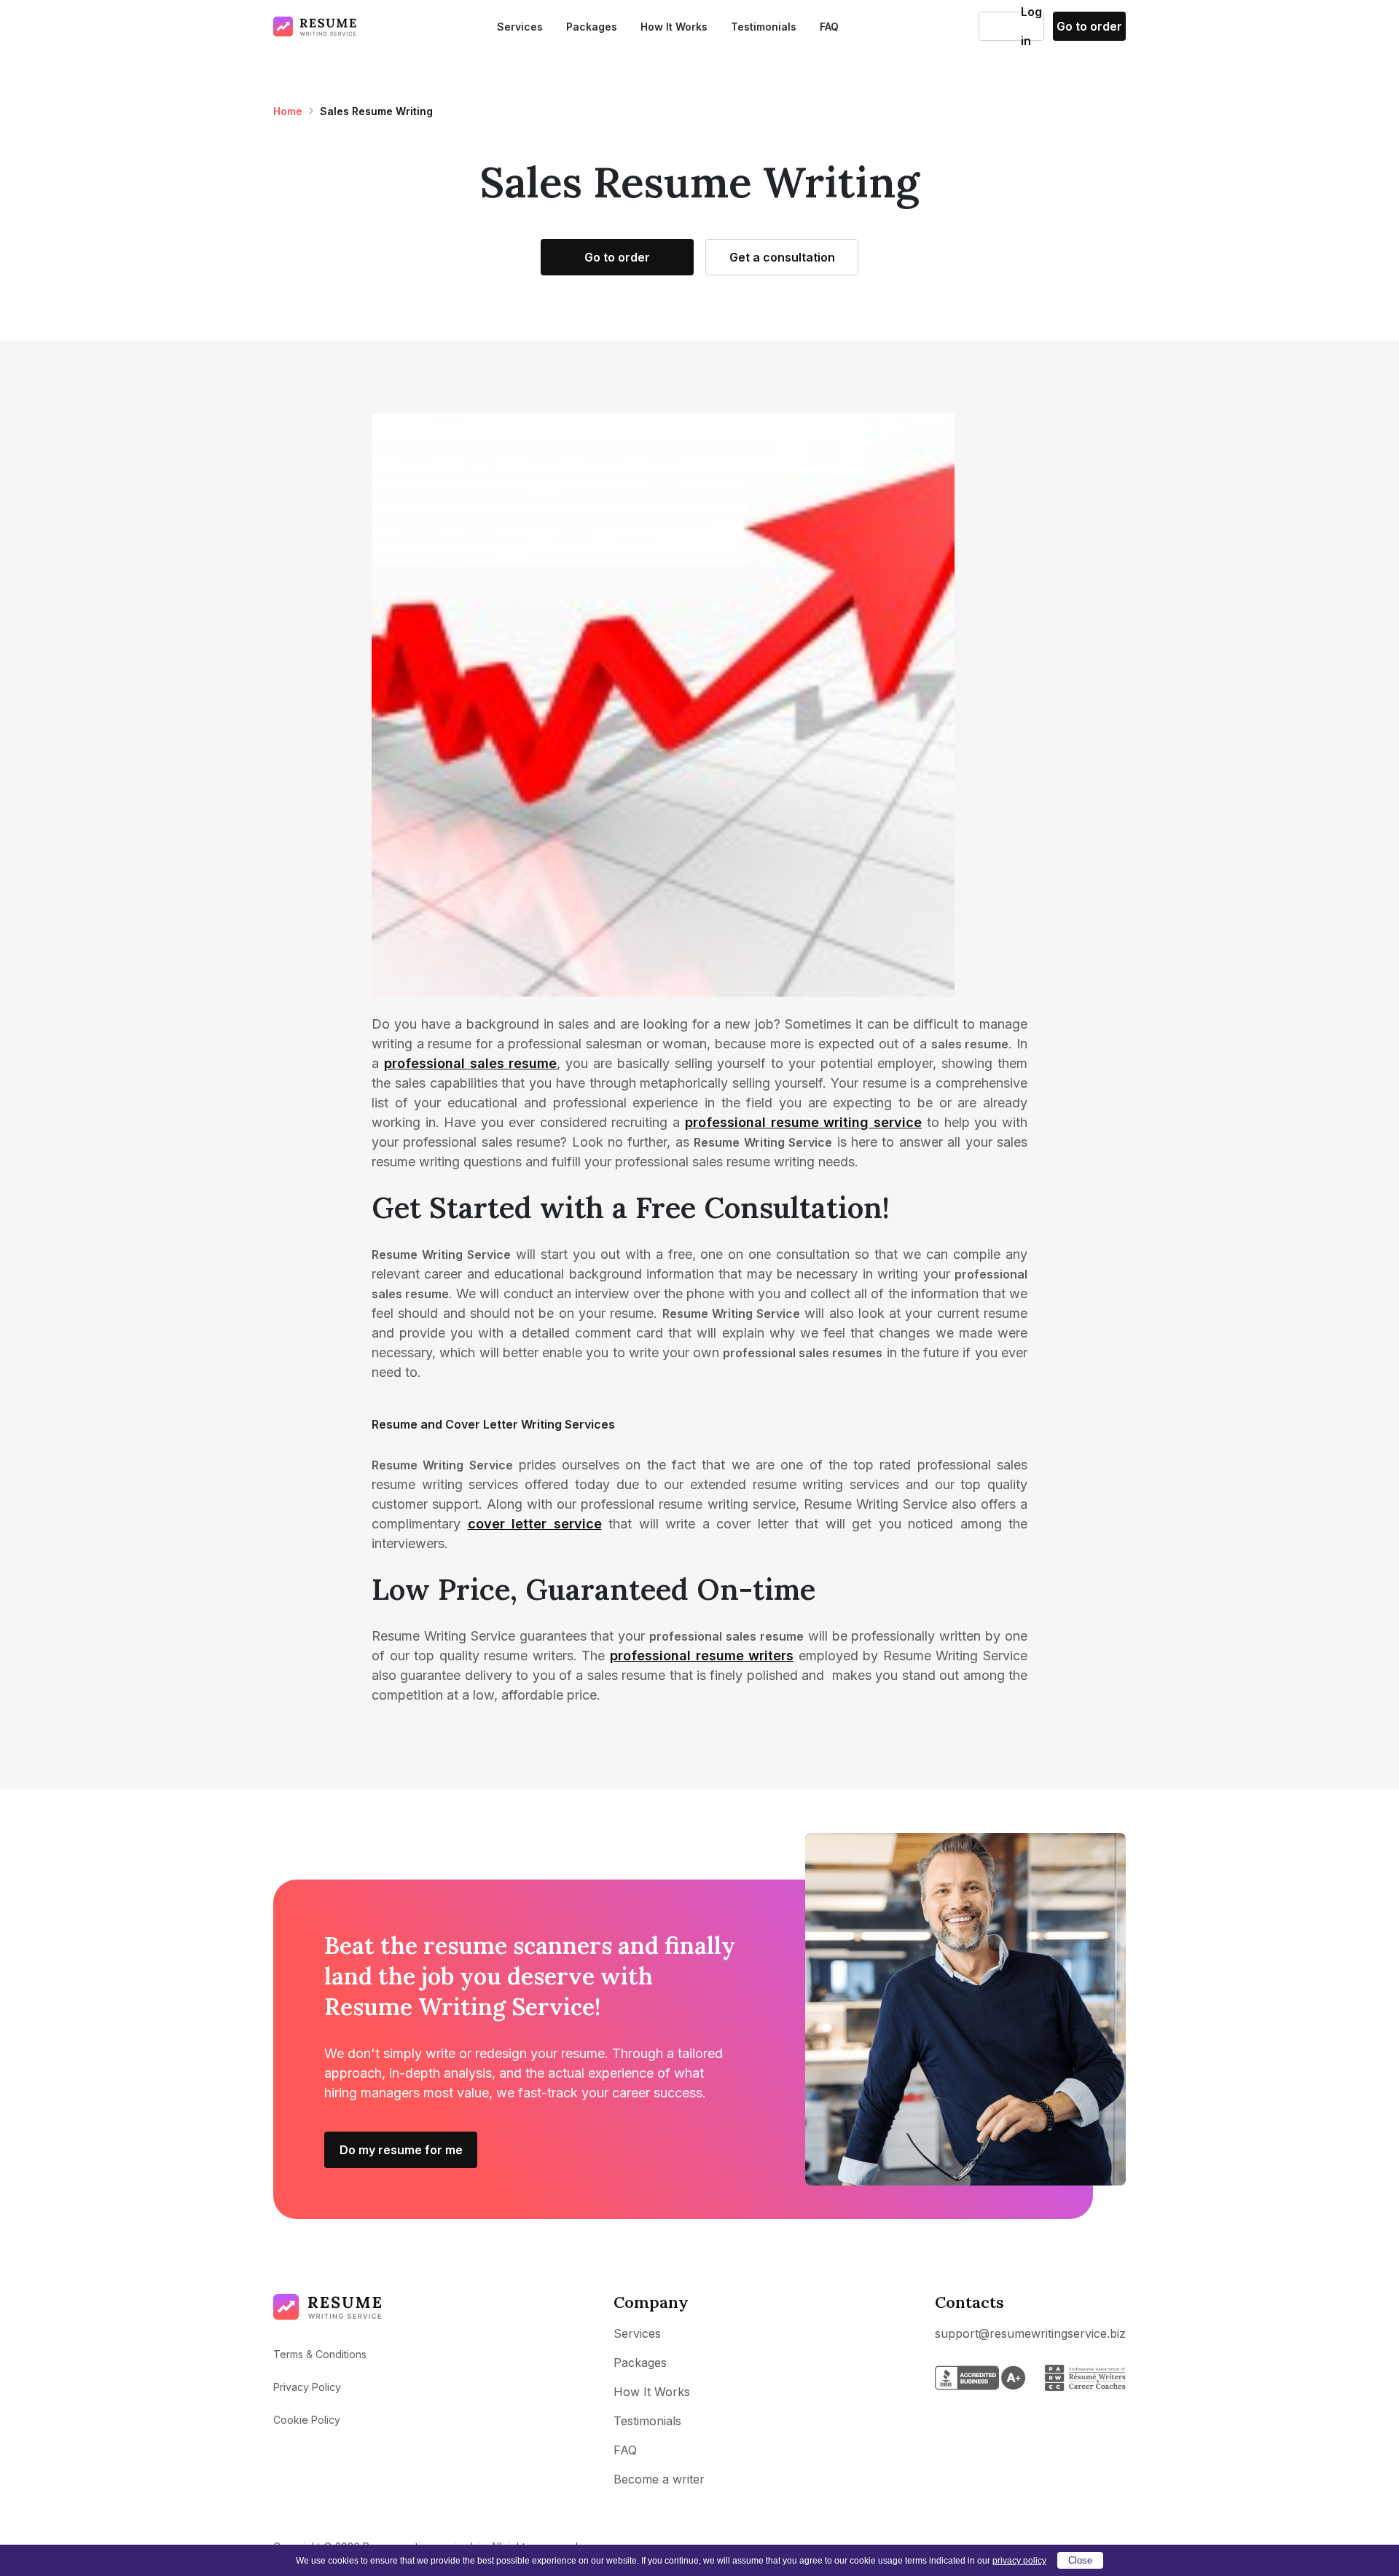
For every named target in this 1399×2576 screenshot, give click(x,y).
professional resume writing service (803, 1122)
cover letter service (535, 1524)
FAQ (829, 27)
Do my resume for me (401, 2150)
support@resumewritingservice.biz (1030, 2333)
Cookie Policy (307, 2420)
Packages (592, 27)
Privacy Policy (307, 2387)
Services (520, 27)
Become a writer (659, 2479)
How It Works (674, 27)
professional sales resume (471, 1063)
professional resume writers (702, 1656)
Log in (1000, 26)
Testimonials (764, 27)
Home (288, 111)
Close (1080, 2560)
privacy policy (1019, 2561)
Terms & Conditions (320, 2354)
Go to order (1089, 26)
